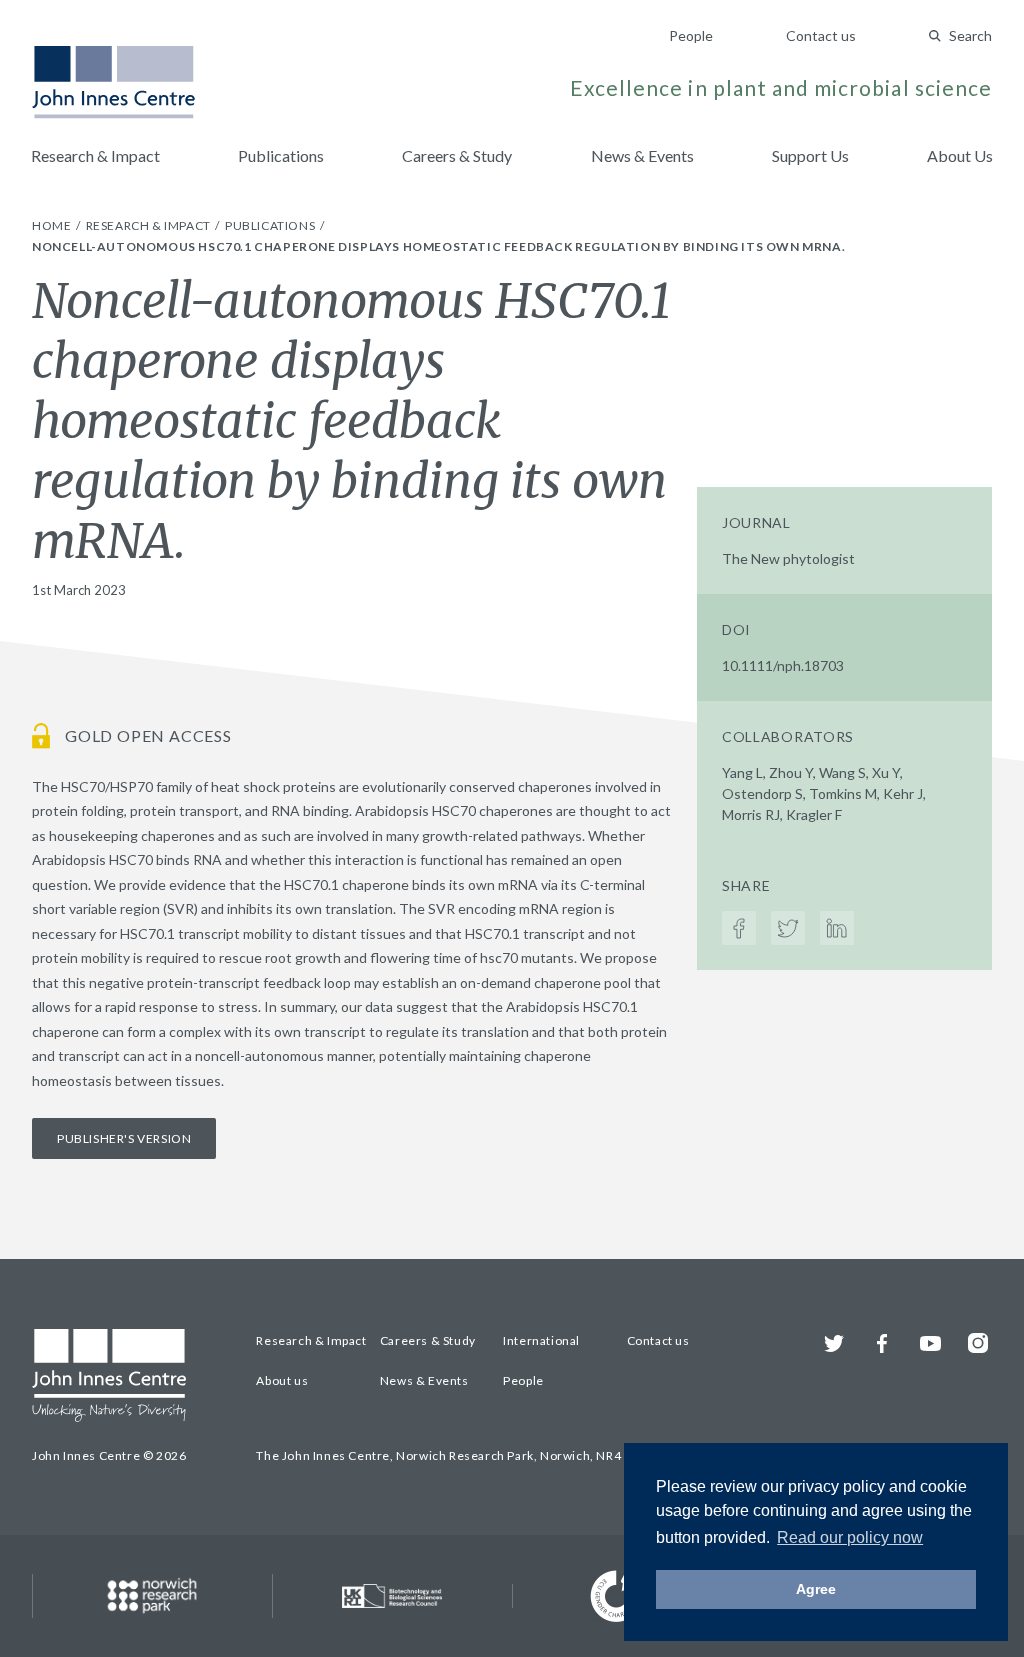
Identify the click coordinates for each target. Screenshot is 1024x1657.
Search (970, 35)
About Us (960, 155)
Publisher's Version (124, 1138)
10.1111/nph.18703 (783, 665)
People (691, 35)
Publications (281, 155)
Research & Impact (95, 155)
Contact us (821, 35)
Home (53, 225)
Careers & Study (457, 155)
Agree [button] (816, 1589)
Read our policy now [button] (850, 1537)
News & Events (642, 155)
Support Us (810, 155)
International (541, 1340)
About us (282, 1380)
